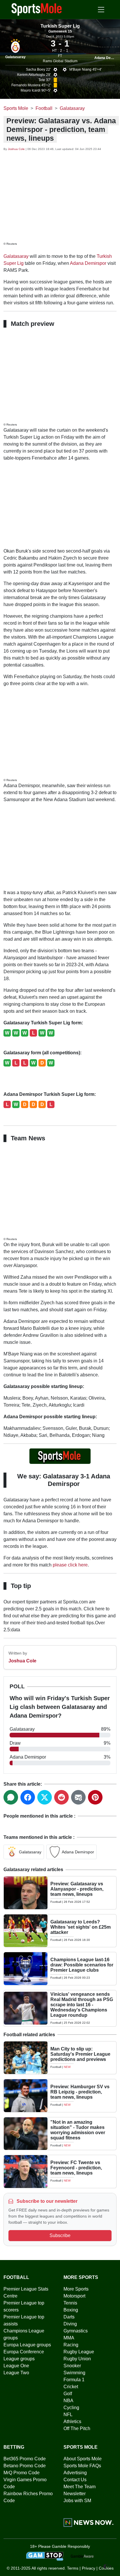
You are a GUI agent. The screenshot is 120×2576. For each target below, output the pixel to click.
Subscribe (60, 2235)
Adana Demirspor (88, 263)
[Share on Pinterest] (95, 1797)
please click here (70, 1565)
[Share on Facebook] (28, 1797)
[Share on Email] (78, 1797)
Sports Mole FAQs (82, 2466)
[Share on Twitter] (45, 1797)
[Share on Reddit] (61, 1797)
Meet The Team (80, 2487)
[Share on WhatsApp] (11, 1797)
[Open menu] (101, 10)
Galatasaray (15, 57)
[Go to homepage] (37, 9)
